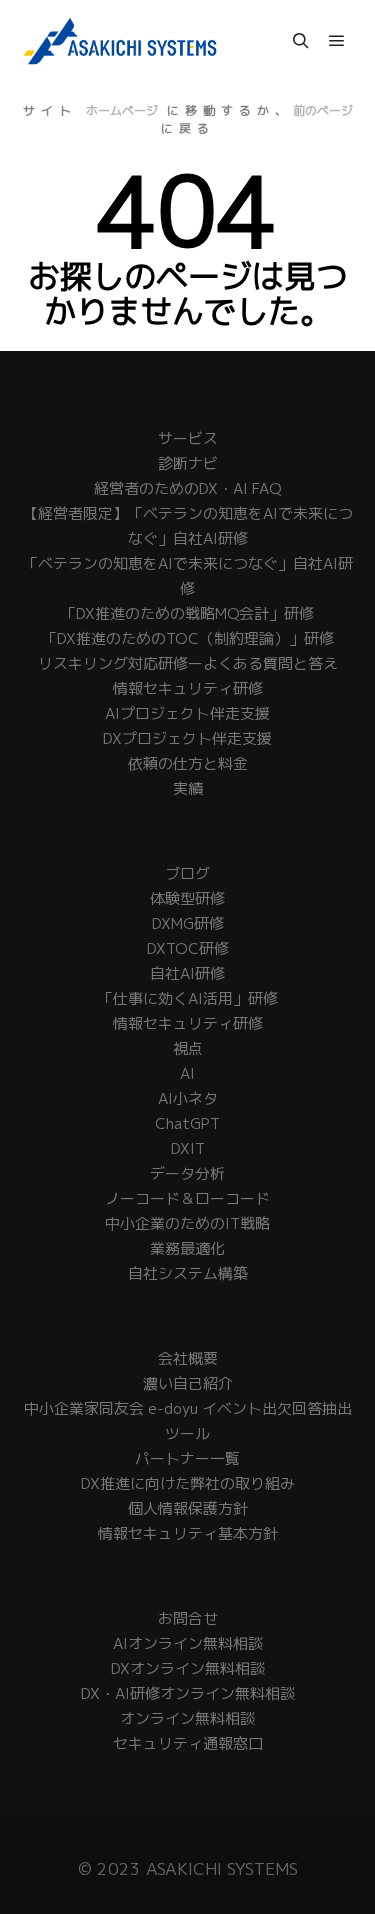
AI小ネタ (188, 1098)
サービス (188, 438)
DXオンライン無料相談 (188, 1668)
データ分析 (187, 1173)
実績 (188, 788)
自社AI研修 (187, 973)
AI (187, 1073)
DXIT (188, 1148)
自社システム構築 (188, 1273)
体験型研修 (187, 898)
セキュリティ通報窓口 (188, 1743)
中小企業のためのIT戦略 (187, 1223)
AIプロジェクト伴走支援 (187, 713)
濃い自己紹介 (188, 1383)
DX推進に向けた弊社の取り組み (188, 1483)
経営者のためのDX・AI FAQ (187, 488)
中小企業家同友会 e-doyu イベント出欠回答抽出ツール (188, 1421)
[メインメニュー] (337, 41)
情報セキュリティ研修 (188, 688)
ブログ (187, 873)
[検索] (301, 41)
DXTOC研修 (188, 948)
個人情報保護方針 (188, 1508)
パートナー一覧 (187, 1458)
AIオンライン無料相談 (188, 1643)
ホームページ (122, 110)
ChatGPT (187, 1123)
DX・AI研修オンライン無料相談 (188, 1693)
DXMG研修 (188, 923)
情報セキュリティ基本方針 (188, 1533)
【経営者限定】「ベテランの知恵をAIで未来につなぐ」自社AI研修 (188, 526)
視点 (188, 1048)
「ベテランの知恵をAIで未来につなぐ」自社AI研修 (188, 576)
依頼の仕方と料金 (188, 763)
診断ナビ (188, 463)
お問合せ (188, 1618)
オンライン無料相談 (187, 1718)
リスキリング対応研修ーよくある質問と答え (188, 663)
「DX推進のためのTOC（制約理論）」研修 (188, 638)
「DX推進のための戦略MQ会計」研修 (187, 613)
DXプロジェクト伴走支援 (187, 738)
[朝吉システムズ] (120, 41)
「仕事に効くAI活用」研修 (188, 998)
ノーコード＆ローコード (187, 1198)
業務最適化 (187, 1248)
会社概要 (188, 1358)
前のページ (323, 110)
